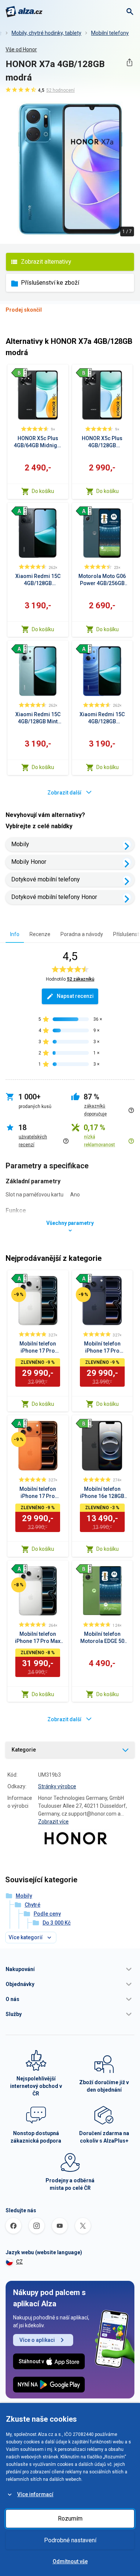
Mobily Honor (29, 862)
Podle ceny (47, 1914)
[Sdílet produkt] (129, 62)
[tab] (15, 934)
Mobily (20, 844)
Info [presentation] (15, 934)
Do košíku (43, 491)
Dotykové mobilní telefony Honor (54, 897)
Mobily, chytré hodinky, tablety (46, 33)
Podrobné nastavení (70, 2540)
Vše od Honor (21, 49)
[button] (70, 1969)
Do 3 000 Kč (57, 1923)
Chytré (32, 1905)
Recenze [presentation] (40, 934)
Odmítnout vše (70, 2561)
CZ (19, 2262)
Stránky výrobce (57, 1786)
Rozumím (70, 2519)
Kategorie (24, 1750)
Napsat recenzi (75, 996)
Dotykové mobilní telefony (46, 879)
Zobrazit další (64, 793)
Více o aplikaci (37, 2340)
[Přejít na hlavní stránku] (24, 12)
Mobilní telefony (110, 33)
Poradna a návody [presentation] (82, 934)
